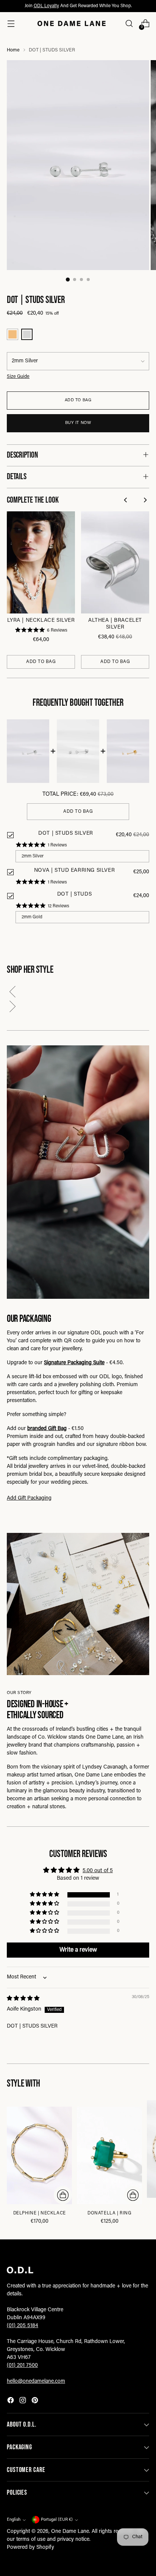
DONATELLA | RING (109, 2213)
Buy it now (78, 423)
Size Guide (18, 377)
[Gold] (12, 334)
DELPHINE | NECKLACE (40, 2213)
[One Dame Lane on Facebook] (11, 2402)
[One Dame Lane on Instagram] (23, 2402)
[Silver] (27, 334)
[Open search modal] (129, 24)
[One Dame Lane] (72, 23)
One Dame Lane (70, 2532)
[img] (23, 1999)
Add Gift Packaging (29, 1498)
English (14, 2520)
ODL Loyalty (46, 6)
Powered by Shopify (30, 2548)
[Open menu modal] (11, 24)
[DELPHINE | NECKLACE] (39, 2155)
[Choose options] (63, 2195)
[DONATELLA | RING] (109, 2155)
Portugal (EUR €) (57, 2520)
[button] (78, 993)
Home (13, 50)
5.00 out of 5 (98, 1871)
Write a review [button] (78, 1950)
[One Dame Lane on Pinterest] (36, 2402)
